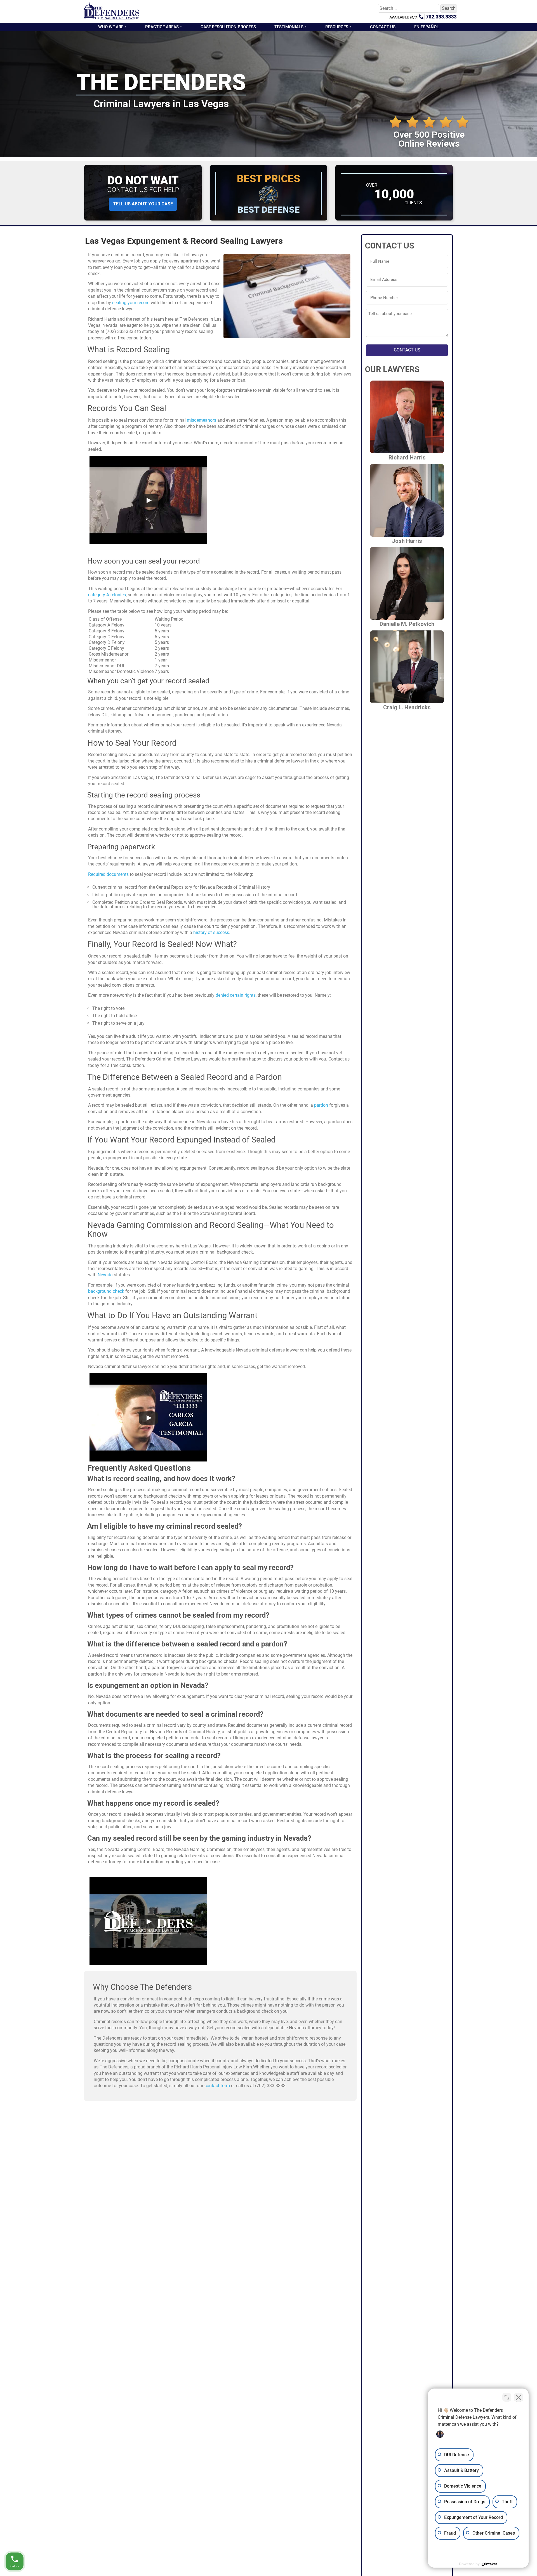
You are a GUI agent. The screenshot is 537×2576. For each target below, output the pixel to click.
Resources (337, 27)
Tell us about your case (143, 204)
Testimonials (289, 27)
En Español (427, 27)
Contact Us (383, 27)
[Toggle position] (507, 2397)
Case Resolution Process (228, 27)
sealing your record (131, 303)
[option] (523, 2572)
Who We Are (111, 27)
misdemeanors (202, 420)
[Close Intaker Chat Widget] (519, 2397)
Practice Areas (162, 27)
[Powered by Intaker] (489, 2564)
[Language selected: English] (523, 2572)
